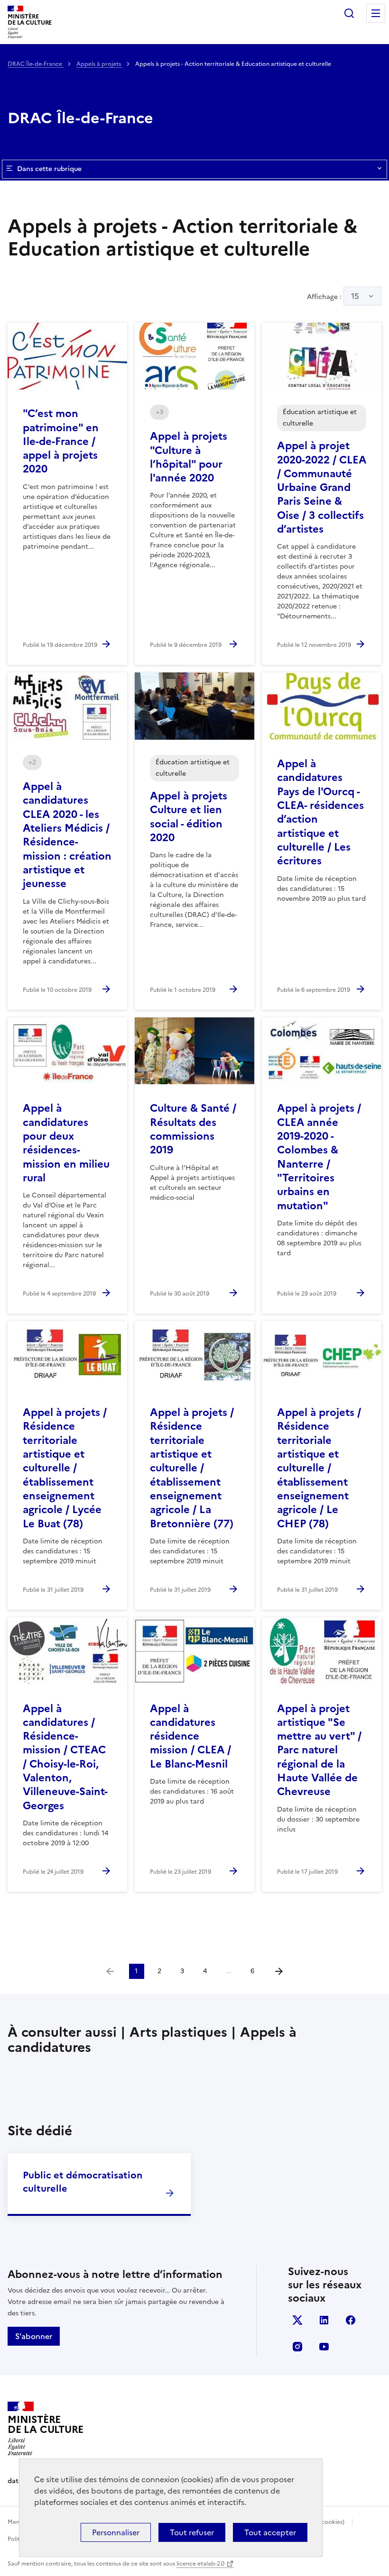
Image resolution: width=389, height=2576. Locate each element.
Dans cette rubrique (49, 169)
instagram (297, 2347)
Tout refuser (192, 2532)
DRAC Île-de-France (36, 64)
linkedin (324, 2320)
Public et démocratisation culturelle (83, 2182)
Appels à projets (99, 64)
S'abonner (34, 2336)
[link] (110, 1971)
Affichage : (333, 296)
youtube (324, 2347)
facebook (351, 2320)
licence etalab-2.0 (200, 2564)
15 (355, 296)
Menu (376, 13)
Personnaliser (116, 2532)
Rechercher (349, 13)
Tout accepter (270, 2532)
